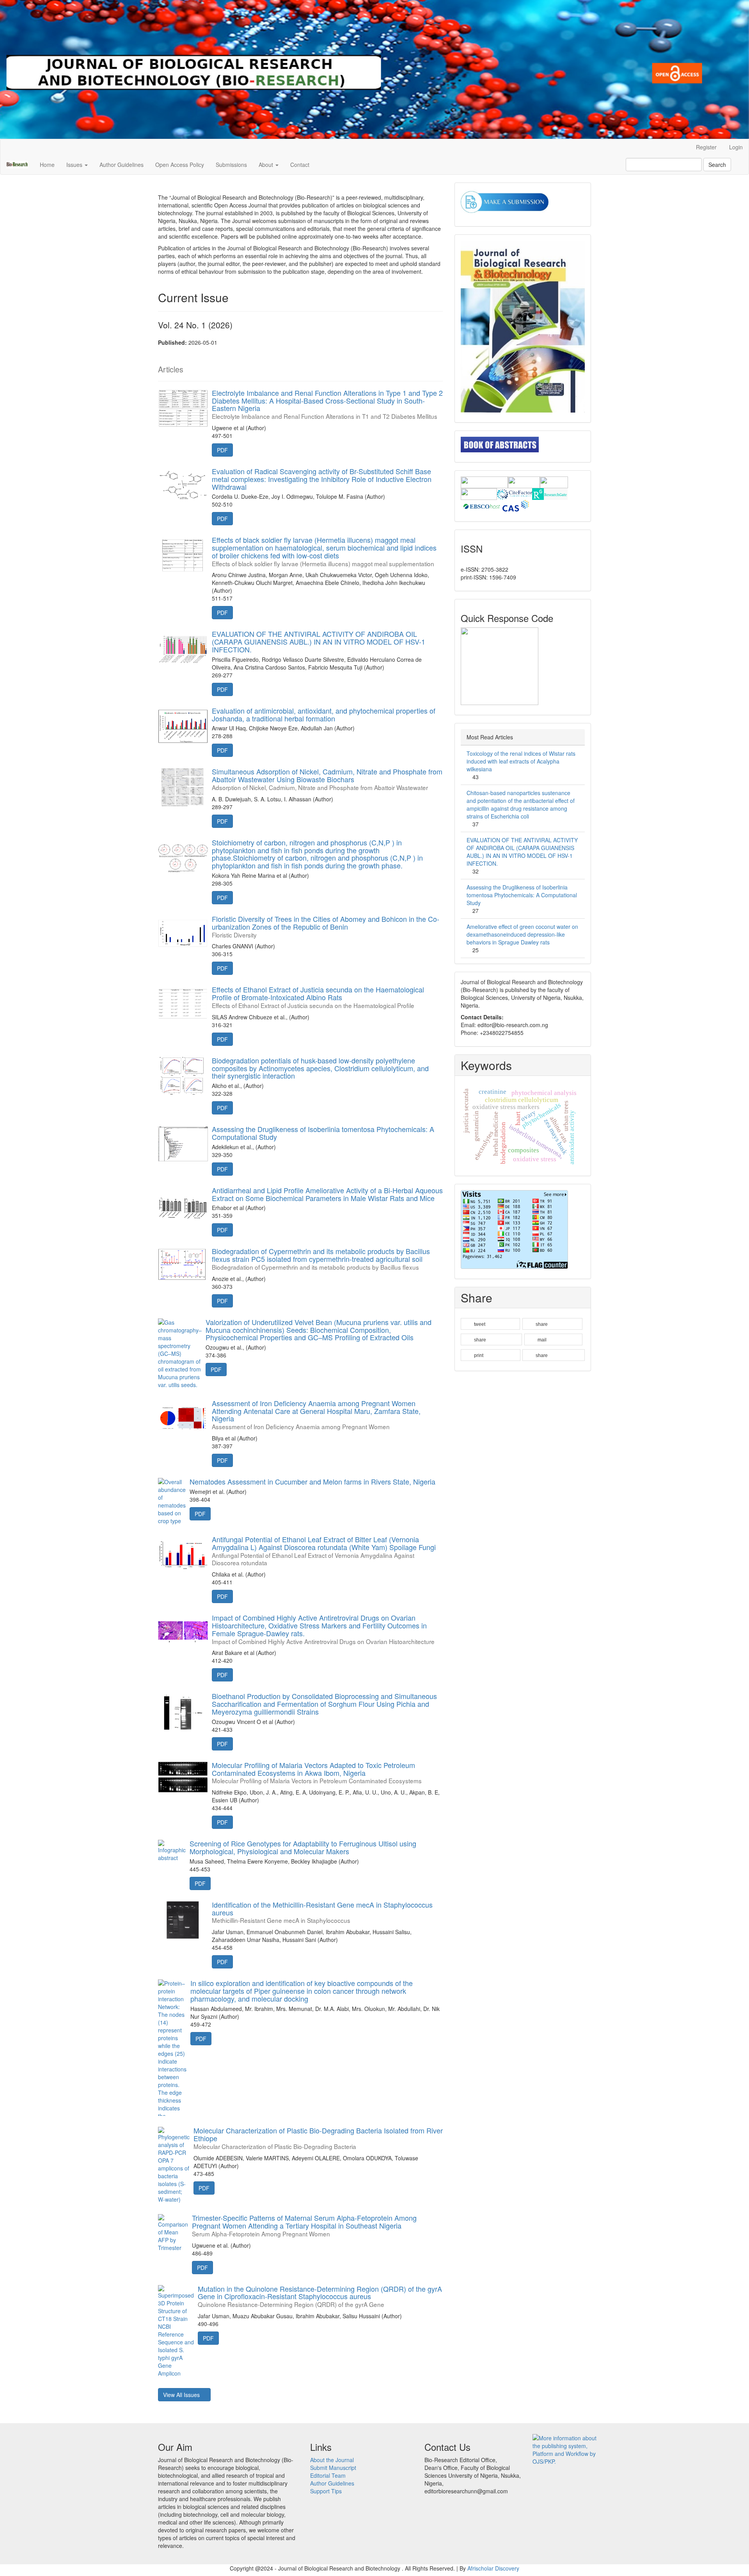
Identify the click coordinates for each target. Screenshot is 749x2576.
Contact (300, 165)
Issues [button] (75, 165)
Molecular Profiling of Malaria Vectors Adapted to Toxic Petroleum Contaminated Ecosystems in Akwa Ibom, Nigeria (317, 1772)
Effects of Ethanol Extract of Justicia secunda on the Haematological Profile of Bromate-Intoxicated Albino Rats (318, 997)
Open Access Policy (180, 165)
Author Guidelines (122, 165)
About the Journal (332, 2460)
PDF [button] (222, 450)
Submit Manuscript (333, 2468)
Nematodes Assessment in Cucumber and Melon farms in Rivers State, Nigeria (312, 1481)
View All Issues (182, 2395)
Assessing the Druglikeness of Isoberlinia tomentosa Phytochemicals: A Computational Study (323, 1133)
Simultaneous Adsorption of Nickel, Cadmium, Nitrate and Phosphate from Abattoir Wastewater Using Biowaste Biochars (327, 779)
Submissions (231, 165)
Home (47, 165)
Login (736, 147)
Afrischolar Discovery (493, 2568)
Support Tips (326, 2491)
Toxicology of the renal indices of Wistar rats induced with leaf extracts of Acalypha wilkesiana (521, 761)
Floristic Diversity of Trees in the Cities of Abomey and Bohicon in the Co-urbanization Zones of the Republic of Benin (326, 926)
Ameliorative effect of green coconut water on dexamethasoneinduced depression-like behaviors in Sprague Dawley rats (522, 934)
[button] (490, 1324)
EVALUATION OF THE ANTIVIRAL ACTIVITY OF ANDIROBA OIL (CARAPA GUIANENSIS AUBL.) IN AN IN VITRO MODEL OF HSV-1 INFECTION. (319, 641)
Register (706, 147)
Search (717, 165)
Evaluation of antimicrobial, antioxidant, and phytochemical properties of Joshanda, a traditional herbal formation (324, 714)
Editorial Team (328, 2475)
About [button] (267, 165)
